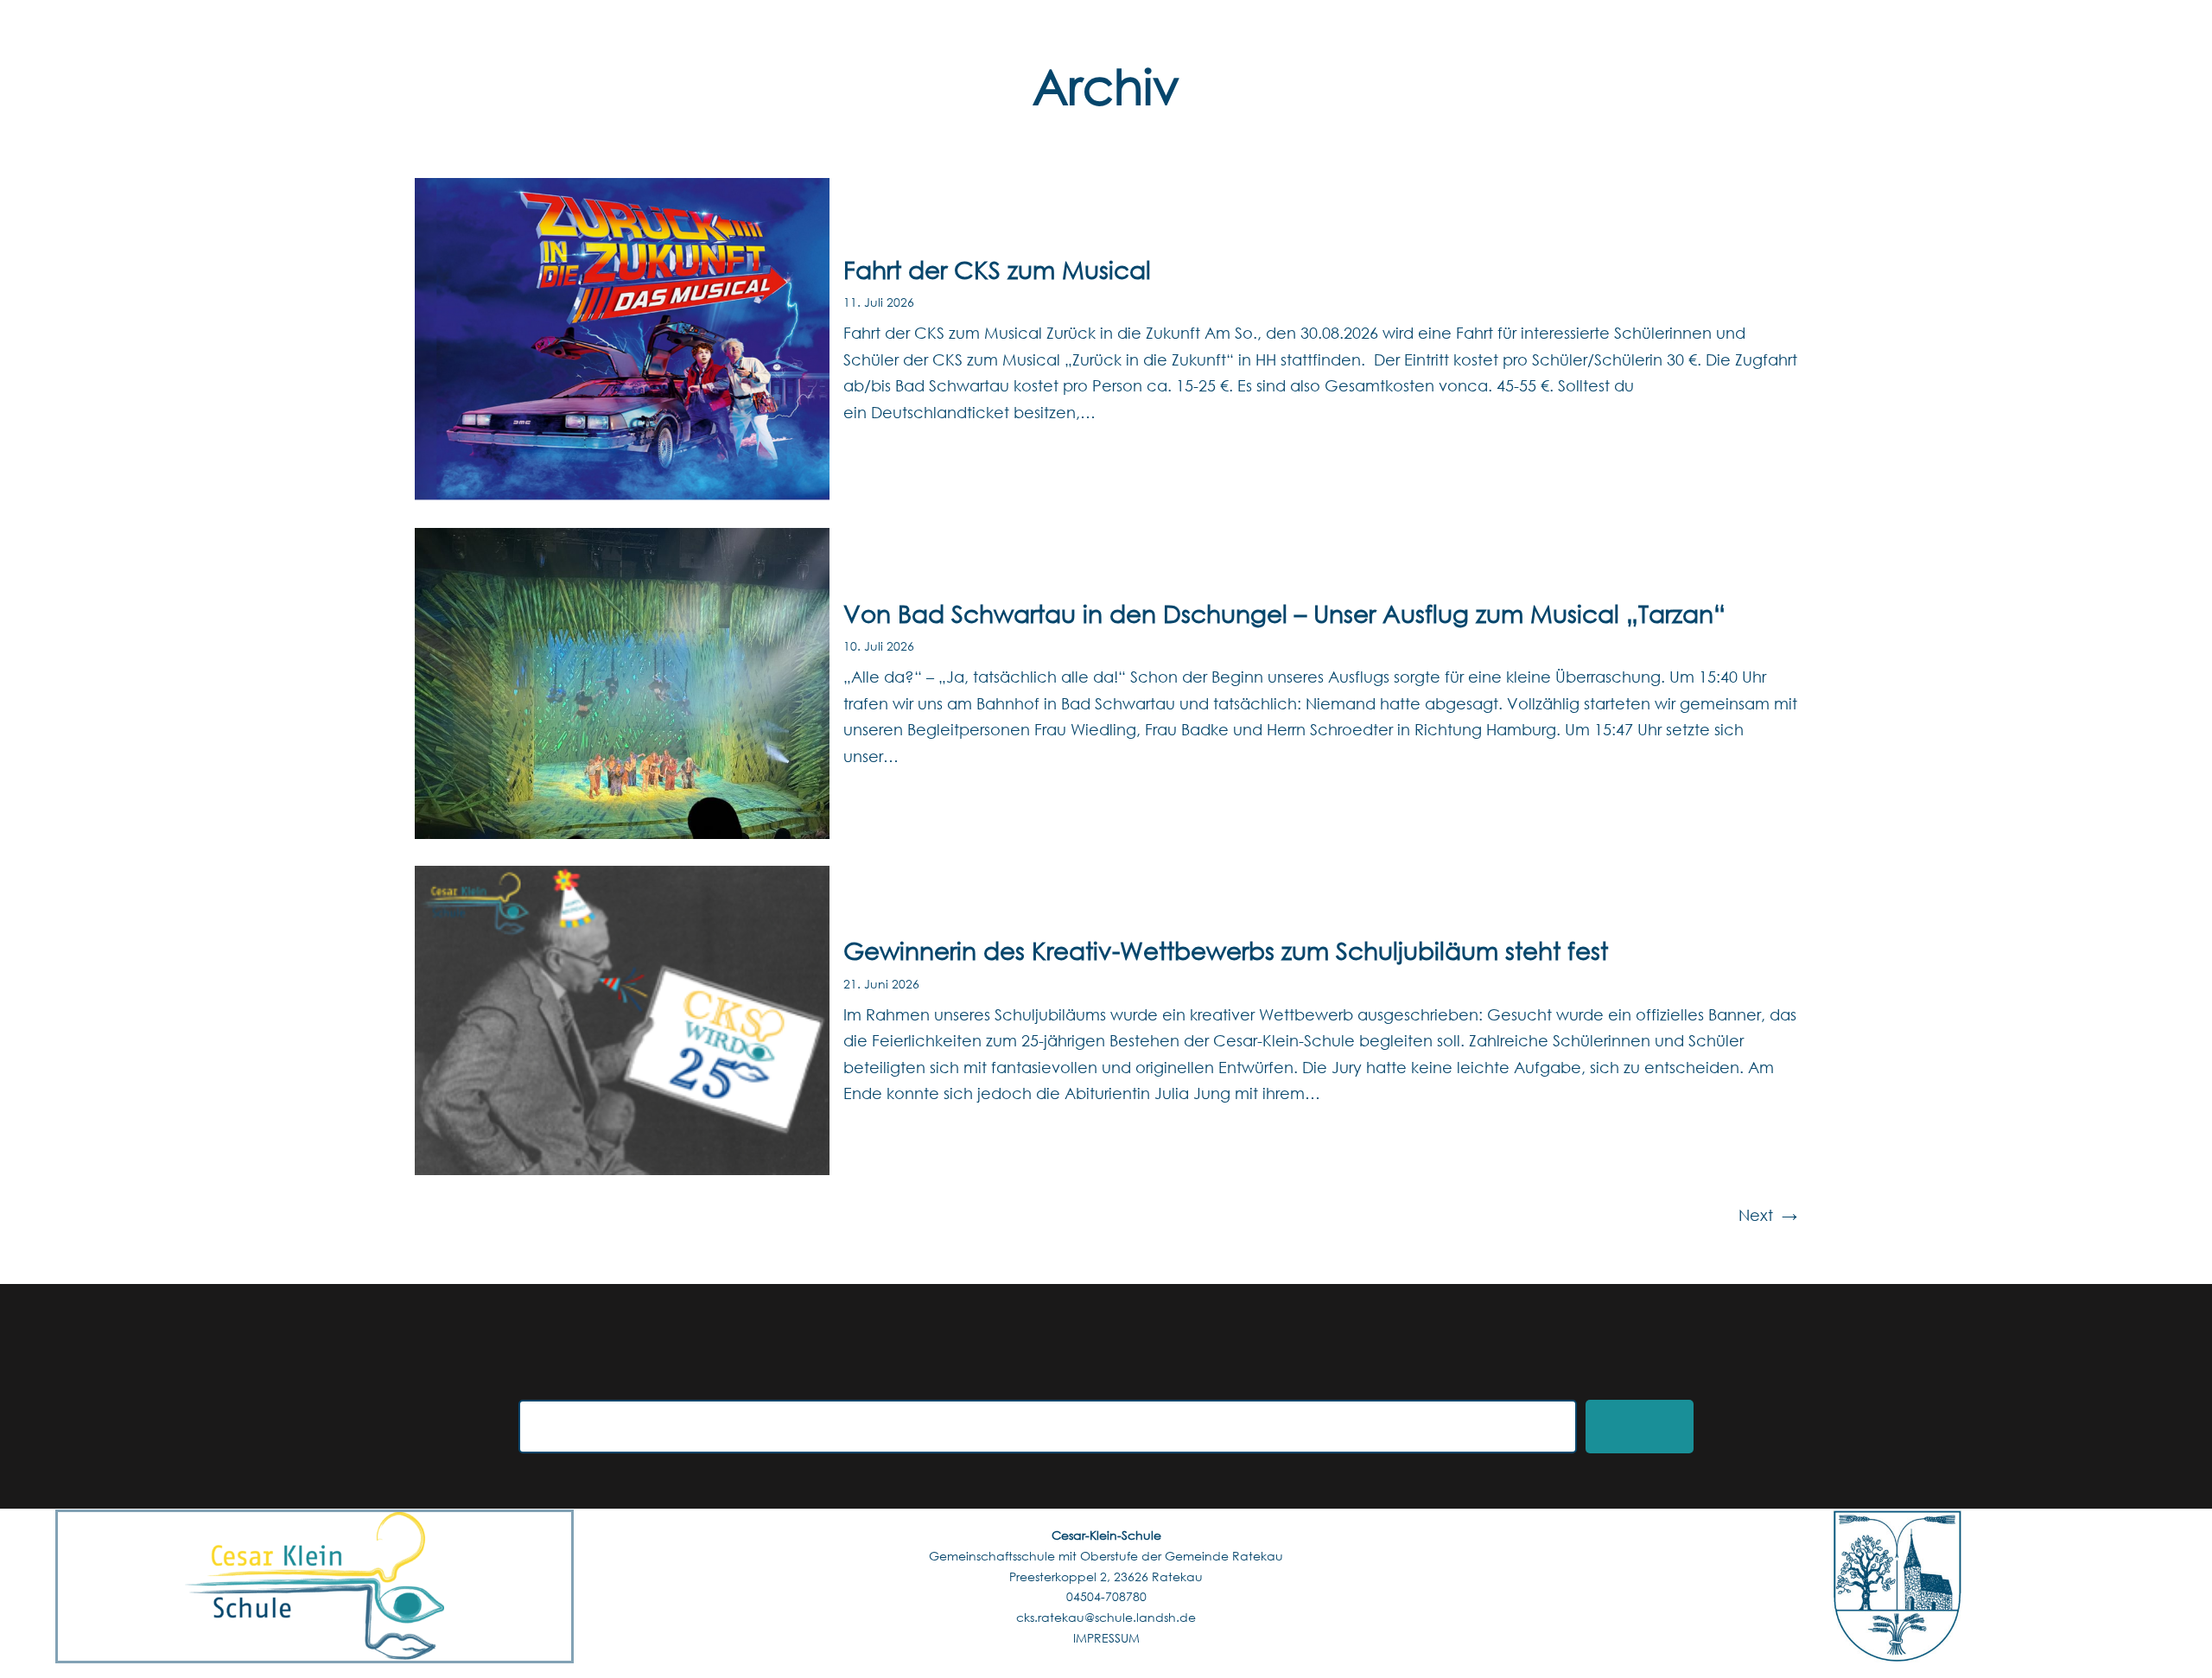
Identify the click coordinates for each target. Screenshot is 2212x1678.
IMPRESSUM (1106, 1638)
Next (1768, 1215)
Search (1640, 1427)
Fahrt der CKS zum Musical (997, 269)
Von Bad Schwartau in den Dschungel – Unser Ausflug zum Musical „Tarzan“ (1284, 613)
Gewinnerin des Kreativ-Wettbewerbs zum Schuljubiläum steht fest (1226, 950)
